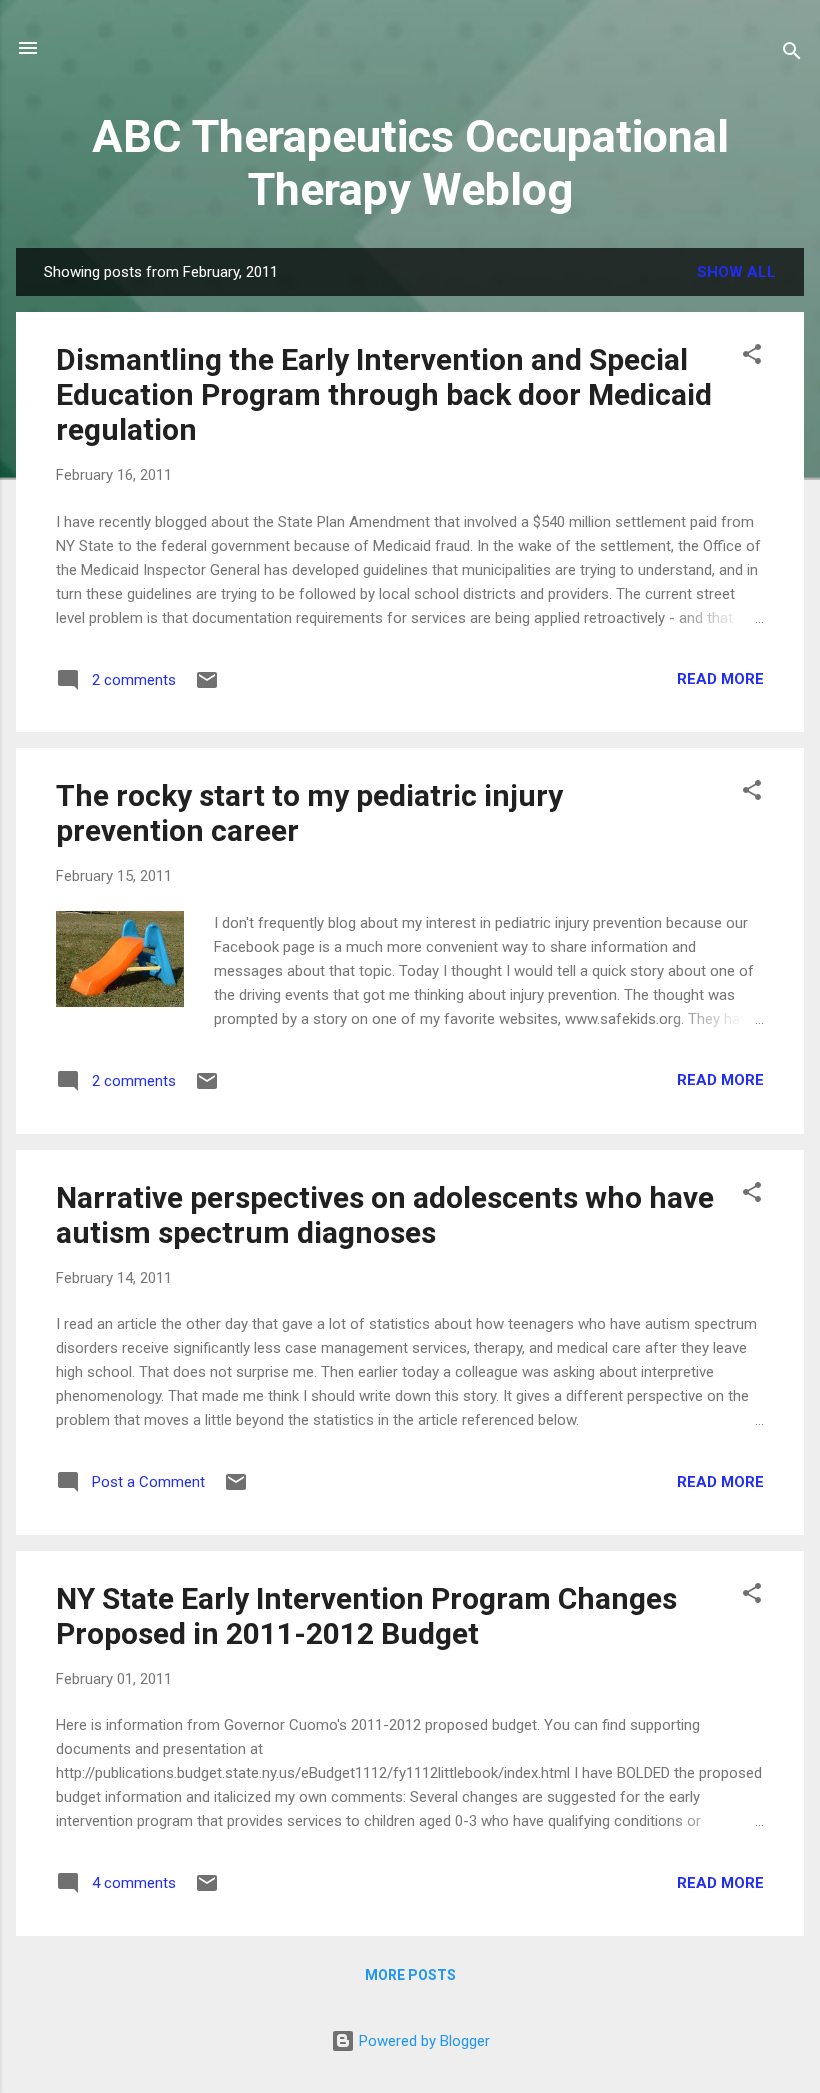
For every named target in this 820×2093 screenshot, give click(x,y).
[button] (752, 357)
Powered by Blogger (422, 2041)
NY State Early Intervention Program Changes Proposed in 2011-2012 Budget (366, 1616)
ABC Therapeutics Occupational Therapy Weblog (410, 163)
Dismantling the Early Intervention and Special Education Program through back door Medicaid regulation (384, 394)
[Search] (792, 54)
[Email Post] (207, 687)
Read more (720, 679)
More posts (410, 1975)
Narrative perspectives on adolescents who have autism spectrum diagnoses (385, 1215)
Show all (736, 272)
